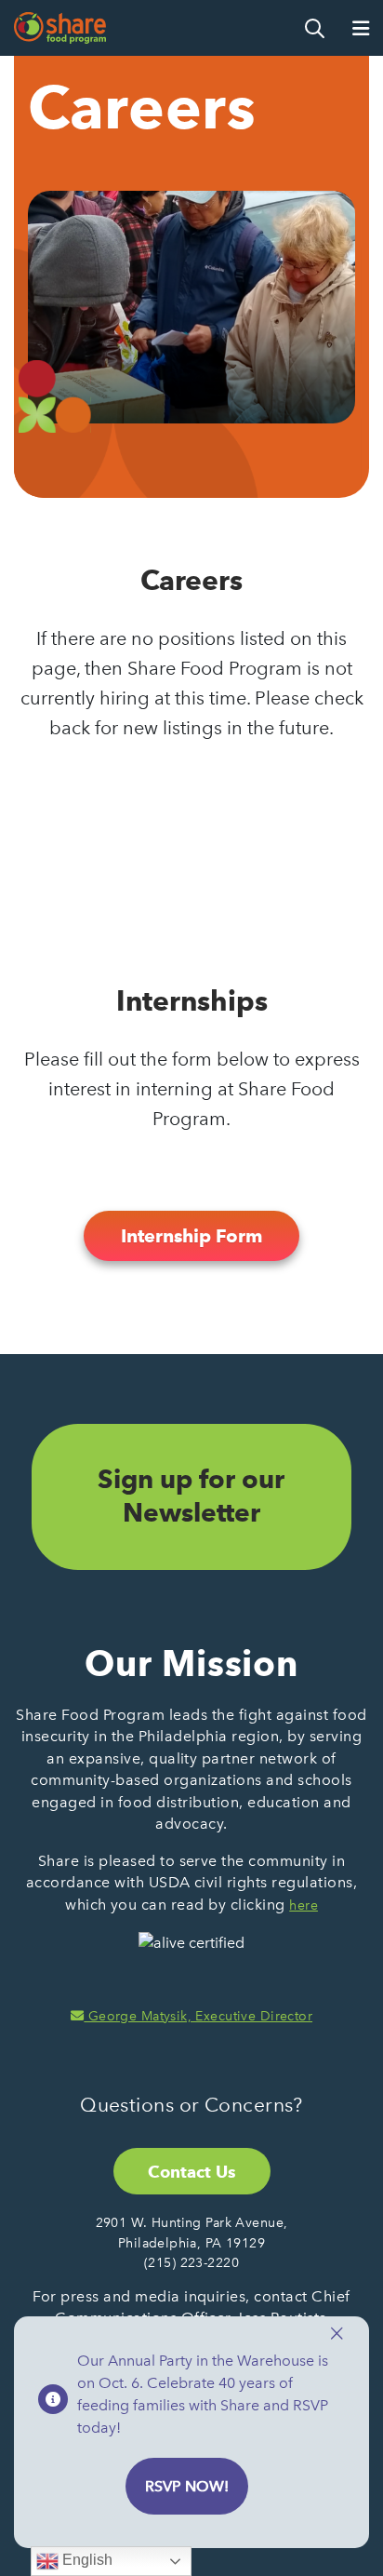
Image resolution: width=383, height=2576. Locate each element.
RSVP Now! (187, 2486)
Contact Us (192, 2172)
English (86, 2560)
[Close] (337, 2334)
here (304, 1905)
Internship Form (191, 1236)
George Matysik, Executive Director (198, 2016)
